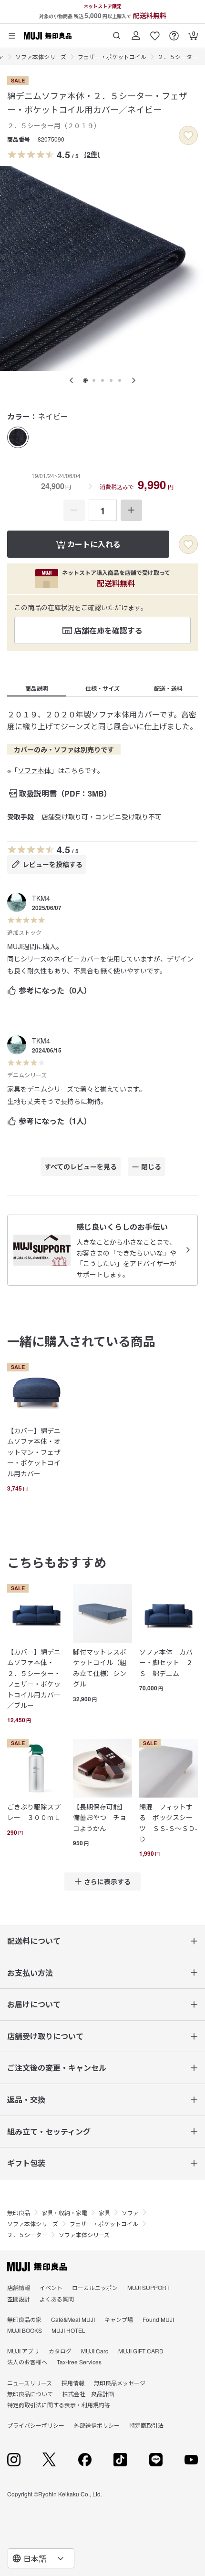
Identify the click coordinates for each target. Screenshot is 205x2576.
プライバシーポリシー (36, 2425)
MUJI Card (95, 2351)
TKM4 (41, 898)
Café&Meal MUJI (73, 2319)
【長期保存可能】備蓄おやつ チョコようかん (100, 1817)
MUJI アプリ (23, 2351)
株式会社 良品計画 (88, 2394)
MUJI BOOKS (25, 2330)
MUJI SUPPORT (149, 2287)
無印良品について (30, 2394)
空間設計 (19, 2299)
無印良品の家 (24, 2319)
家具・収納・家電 (64, 2213)
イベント (51, 2287)
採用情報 (73, 2383)
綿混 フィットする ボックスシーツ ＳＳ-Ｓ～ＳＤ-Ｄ (168, 1823)
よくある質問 (57, 2299)
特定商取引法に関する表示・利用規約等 (59, 2405)
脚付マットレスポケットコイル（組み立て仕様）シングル (100, 1668)
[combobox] (41, 2558)
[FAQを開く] (174, 32)
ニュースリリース (30, 2383)
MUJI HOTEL (68, 2330)
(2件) (92, 154)
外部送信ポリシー (97, 2425)
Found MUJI (158, 2319)
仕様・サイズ (102, 688)
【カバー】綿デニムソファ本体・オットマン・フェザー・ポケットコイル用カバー (34, 1452)
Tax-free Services (79, 2362)
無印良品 (19, 2213)
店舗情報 (19, 2287)
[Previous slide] (72, 380)
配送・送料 (168, 688)
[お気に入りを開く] (155, 32)
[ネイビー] (18, 437)
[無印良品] (37, 2267)
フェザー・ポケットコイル (112, 56)
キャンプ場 (119, 2319)
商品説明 (37, 688)
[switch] (188, 135)
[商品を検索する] (117, 32)
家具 (104, 2213)
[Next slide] (133, 380)
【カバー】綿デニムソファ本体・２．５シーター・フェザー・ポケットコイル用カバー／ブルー (34, 1678)
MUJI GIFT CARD (141, 2351)
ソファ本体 (34, 770)
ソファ (130, 2213)
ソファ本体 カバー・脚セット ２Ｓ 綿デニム (166, 1662)
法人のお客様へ (27, 2362)
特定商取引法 (146, 2425)
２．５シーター (178, 56)
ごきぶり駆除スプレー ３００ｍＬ (34, 1812)
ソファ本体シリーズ (41, 56)
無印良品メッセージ (120, 2383)
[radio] (18, 437)
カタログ (60, 2351)
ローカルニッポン (95, 2287)
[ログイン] (136, 32)
